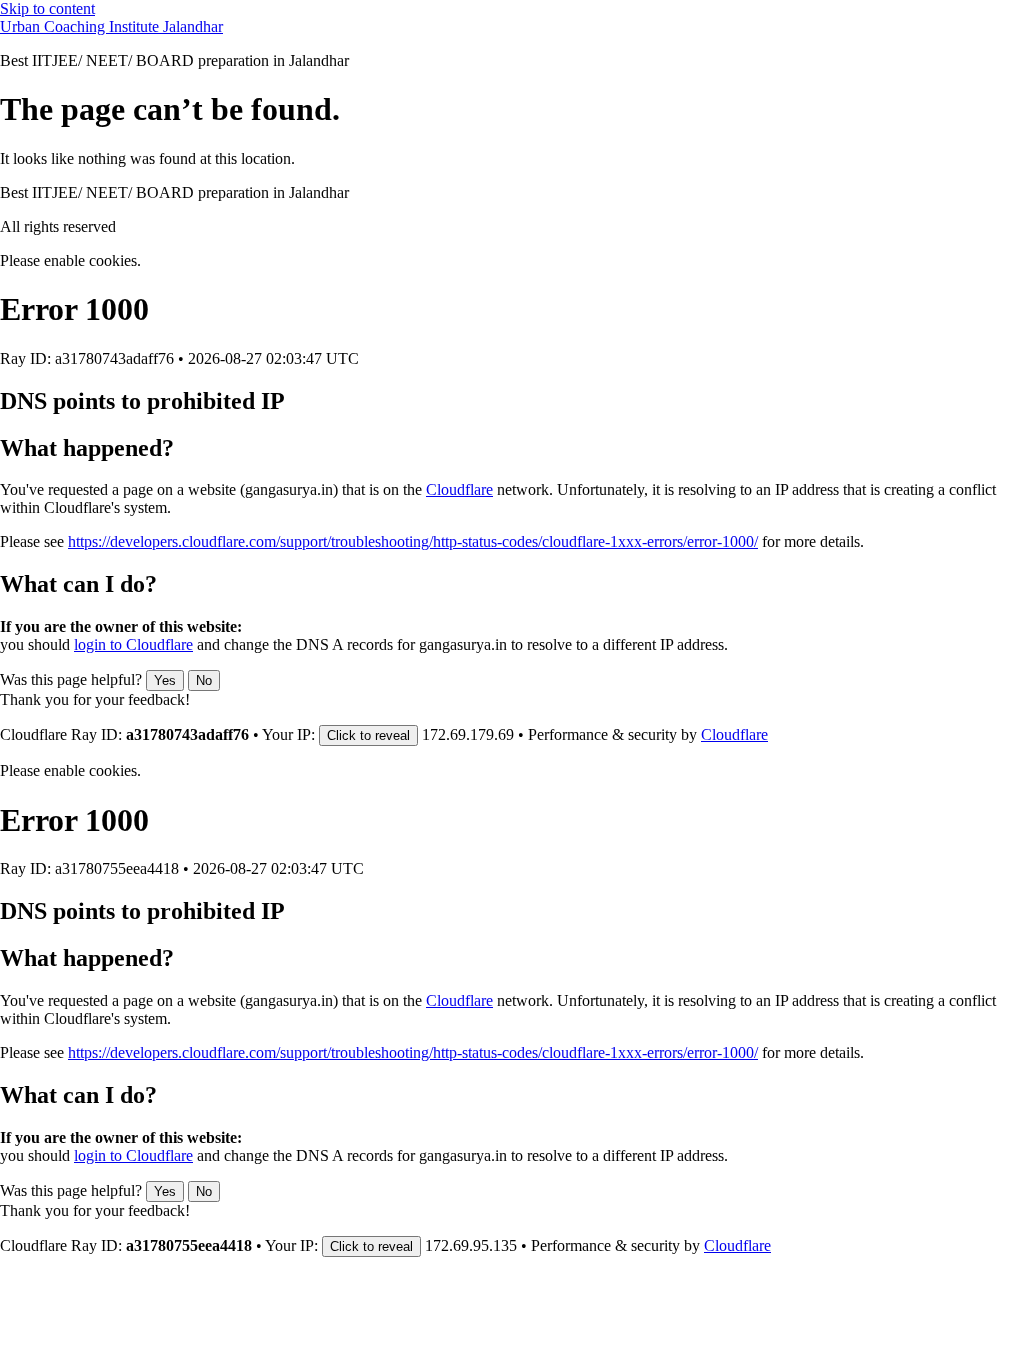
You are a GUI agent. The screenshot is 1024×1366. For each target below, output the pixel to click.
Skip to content (47, 8)
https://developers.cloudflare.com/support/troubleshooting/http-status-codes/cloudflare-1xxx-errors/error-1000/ (413, 541)
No (204, 680)
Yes (165, 680)
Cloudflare (459, 489)
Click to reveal (368, 735)
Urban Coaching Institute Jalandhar (111, 26)
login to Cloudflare (133, 644)
